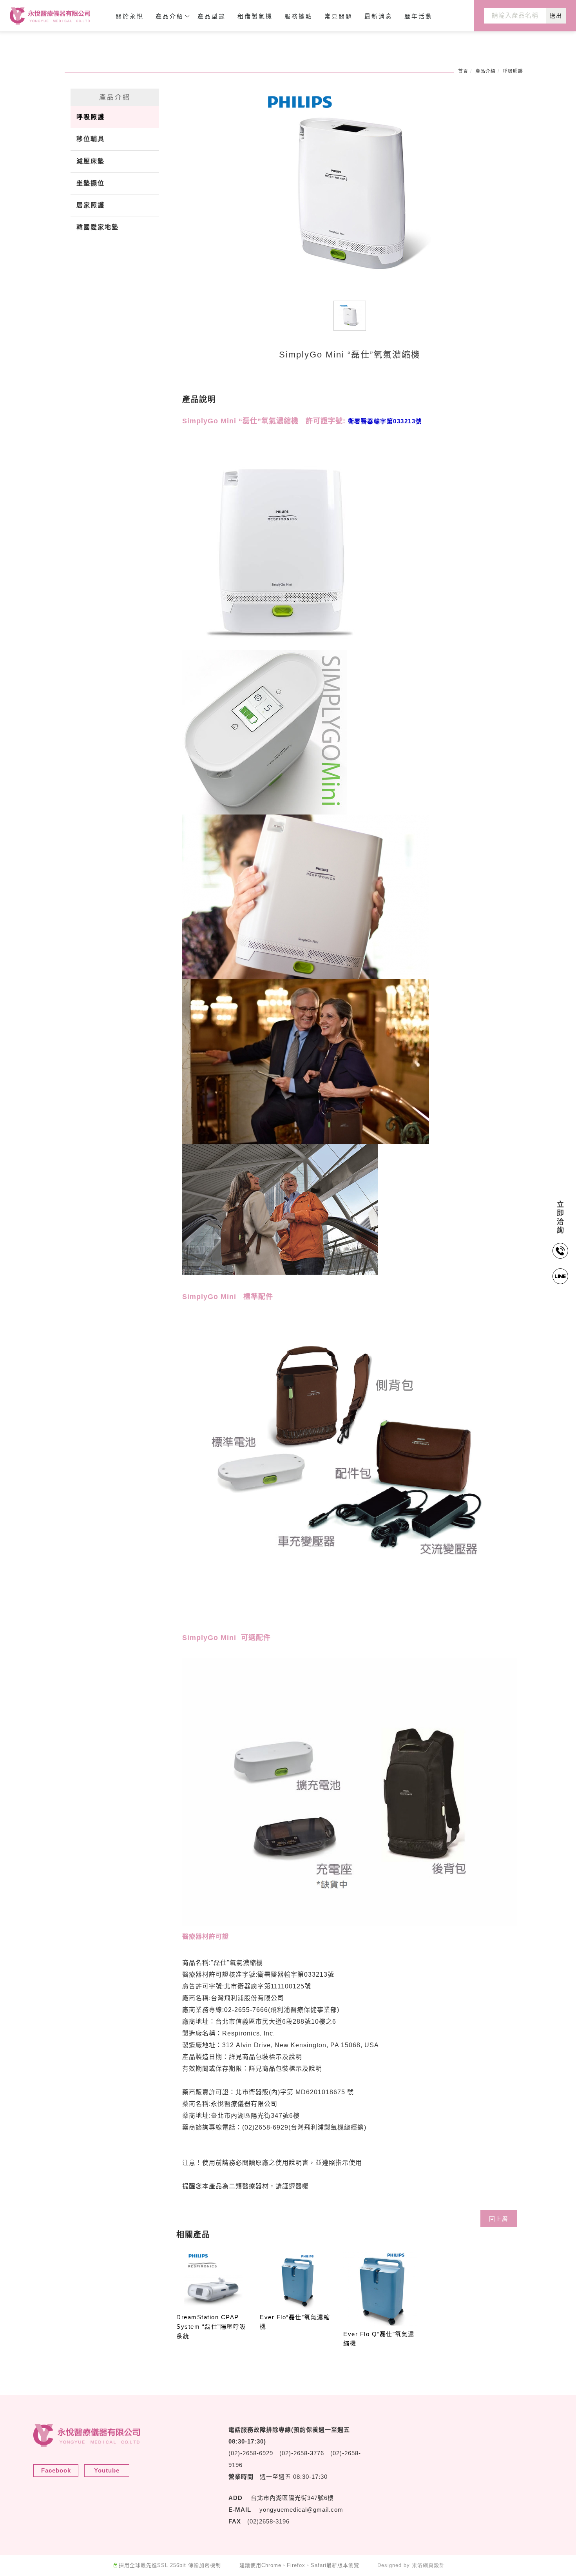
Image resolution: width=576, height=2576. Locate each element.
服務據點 (299, 16)
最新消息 (379, 16)
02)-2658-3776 (303, 2453)
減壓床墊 (91, 161)
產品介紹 (170, 16)
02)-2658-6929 (252, 2453)
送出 (556, 16)
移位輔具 (91, 139)
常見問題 (339, 16)
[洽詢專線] (561, 1251)
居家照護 (91, 205)
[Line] (561, 1276)
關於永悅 (130, 16)
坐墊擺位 (91, 183)
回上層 (499, 2219)
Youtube (107, 2470)
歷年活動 (418, 16)
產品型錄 (212, 16)
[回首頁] (50, 16)
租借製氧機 (255, 16)
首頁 (463, 71)
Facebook (56, 2470)
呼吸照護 (513, 71)
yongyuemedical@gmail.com (301, 2510)
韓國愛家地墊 (98, 227)
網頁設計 (434, 2565)
